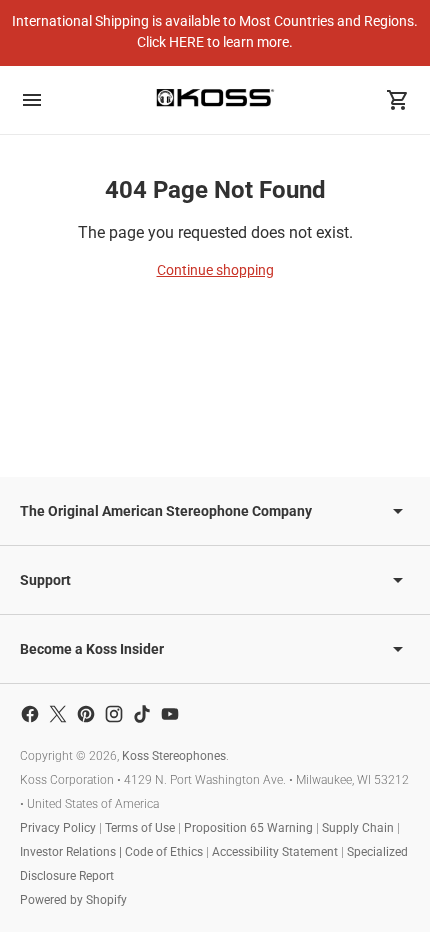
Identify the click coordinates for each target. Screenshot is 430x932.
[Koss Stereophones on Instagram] (114, 714)
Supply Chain (358, 828)
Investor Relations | (72, 852)
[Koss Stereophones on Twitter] (58, 714)
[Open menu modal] (32, 100)
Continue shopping (215, 270)
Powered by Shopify (73, 900)
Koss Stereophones (174, 756)
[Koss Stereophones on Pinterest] (86, 714)
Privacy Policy (58, 828)
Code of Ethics (164, 852)
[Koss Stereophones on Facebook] (30, 714)
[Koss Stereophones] (215, 97)
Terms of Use (140, 828)
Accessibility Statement (275, 852)
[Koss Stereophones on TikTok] (142, 714)
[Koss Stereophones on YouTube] (170, 714)
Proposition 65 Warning (248, 828)
